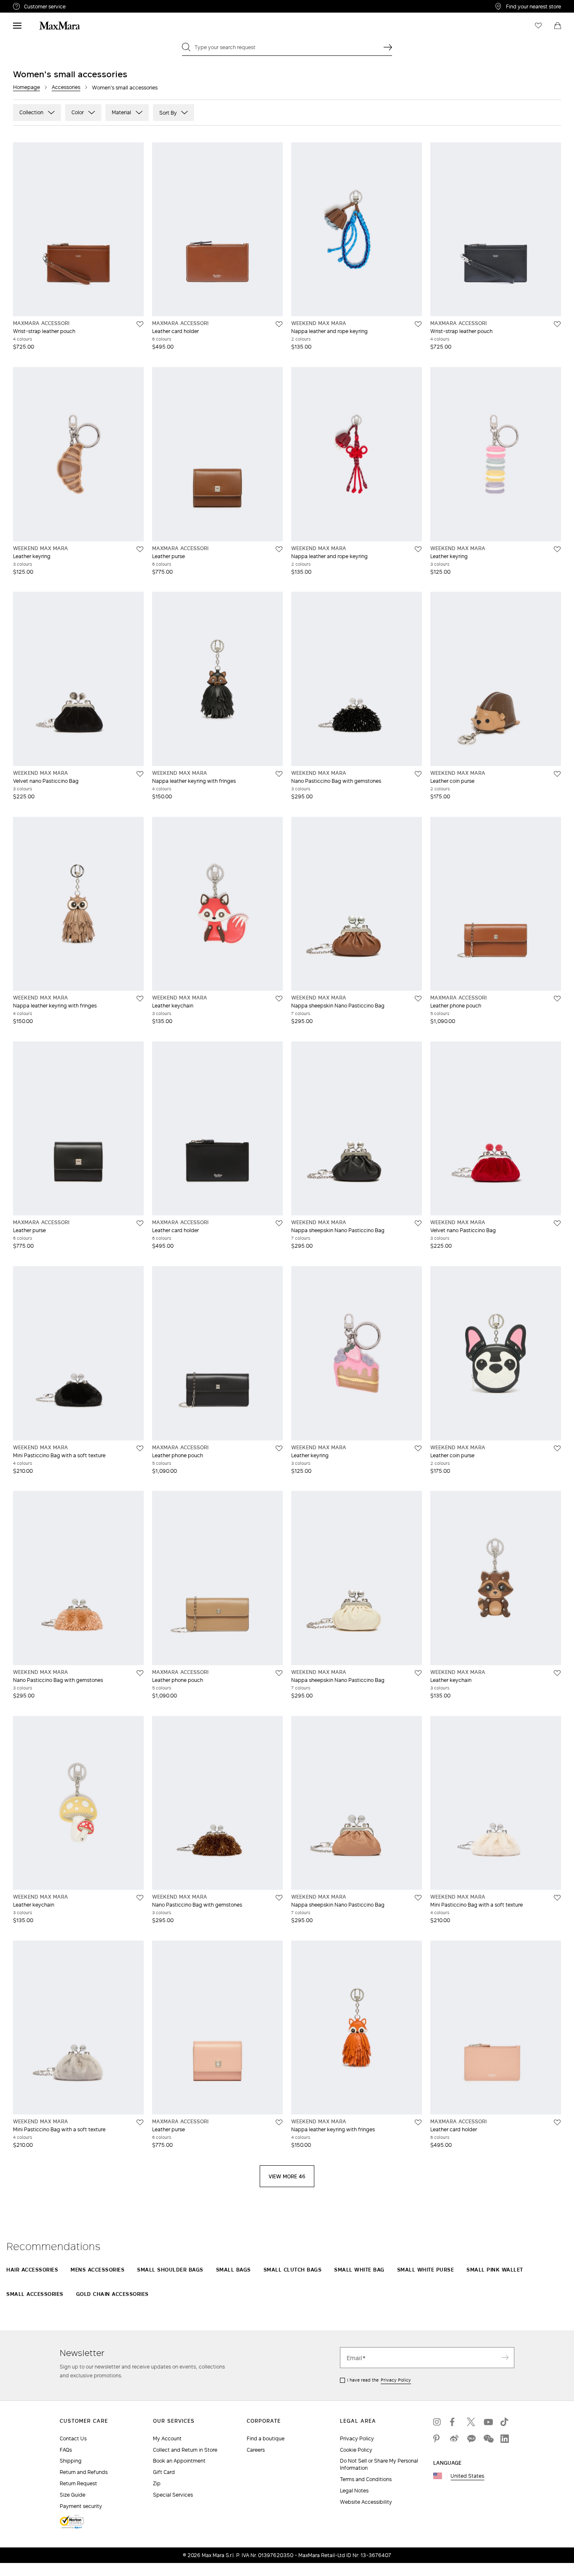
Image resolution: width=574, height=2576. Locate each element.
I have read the (379, 2380)
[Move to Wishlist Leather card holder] (279, 324)
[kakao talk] (471, 2439)
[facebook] (454, 2422)
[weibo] (454, 2439)
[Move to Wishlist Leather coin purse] (557, 774)
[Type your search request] (388, 47)
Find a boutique (266, 2438)
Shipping (71, 2461)
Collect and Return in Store (185, 2450)
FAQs (66, 2450)
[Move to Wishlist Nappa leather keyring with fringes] (279, 774)
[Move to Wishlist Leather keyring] (140, 549)
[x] (471, 2422)
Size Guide (72, 2495)
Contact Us (73, 2438)
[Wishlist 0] (538, 26)
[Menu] (17, 26)
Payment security (81, 2506)
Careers (256, 2450)
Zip (157, 2483)
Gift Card (164, 2472)
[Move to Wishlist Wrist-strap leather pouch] (140, 324)
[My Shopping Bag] (558, 26)
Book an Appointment (179, 2461)
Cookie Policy (356, 2450)
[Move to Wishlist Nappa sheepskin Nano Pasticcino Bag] (418, 999)
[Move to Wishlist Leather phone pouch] (557, 999)
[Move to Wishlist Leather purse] (279, 549)
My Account (167, 2438)
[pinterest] (437, 2439)
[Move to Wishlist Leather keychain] (279, 999)
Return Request (78, 2483)
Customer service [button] (81, 8)
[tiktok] (505, 2422)
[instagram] (437, 2422)
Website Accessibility (366, 2502)
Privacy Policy (396, 2380)
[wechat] (488, 2439)
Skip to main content (32, 5)
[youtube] (488, 2422)
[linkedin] (505, 2439)
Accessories (66, 87)
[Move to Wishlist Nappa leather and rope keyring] (418, 324)
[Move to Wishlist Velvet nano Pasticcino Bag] (140, 774)
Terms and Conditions (366, 2479)
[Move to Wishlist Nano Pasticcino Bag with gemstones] (418, 774)
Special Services (173, 2495)
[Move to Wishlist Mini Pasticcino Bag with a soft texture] (140, 1448)
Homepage (26, 87)
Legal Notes (354, 2491)
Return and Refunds (84, 2472)
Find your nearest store (533, 6)
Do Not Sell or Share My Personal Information (379, 2464)
